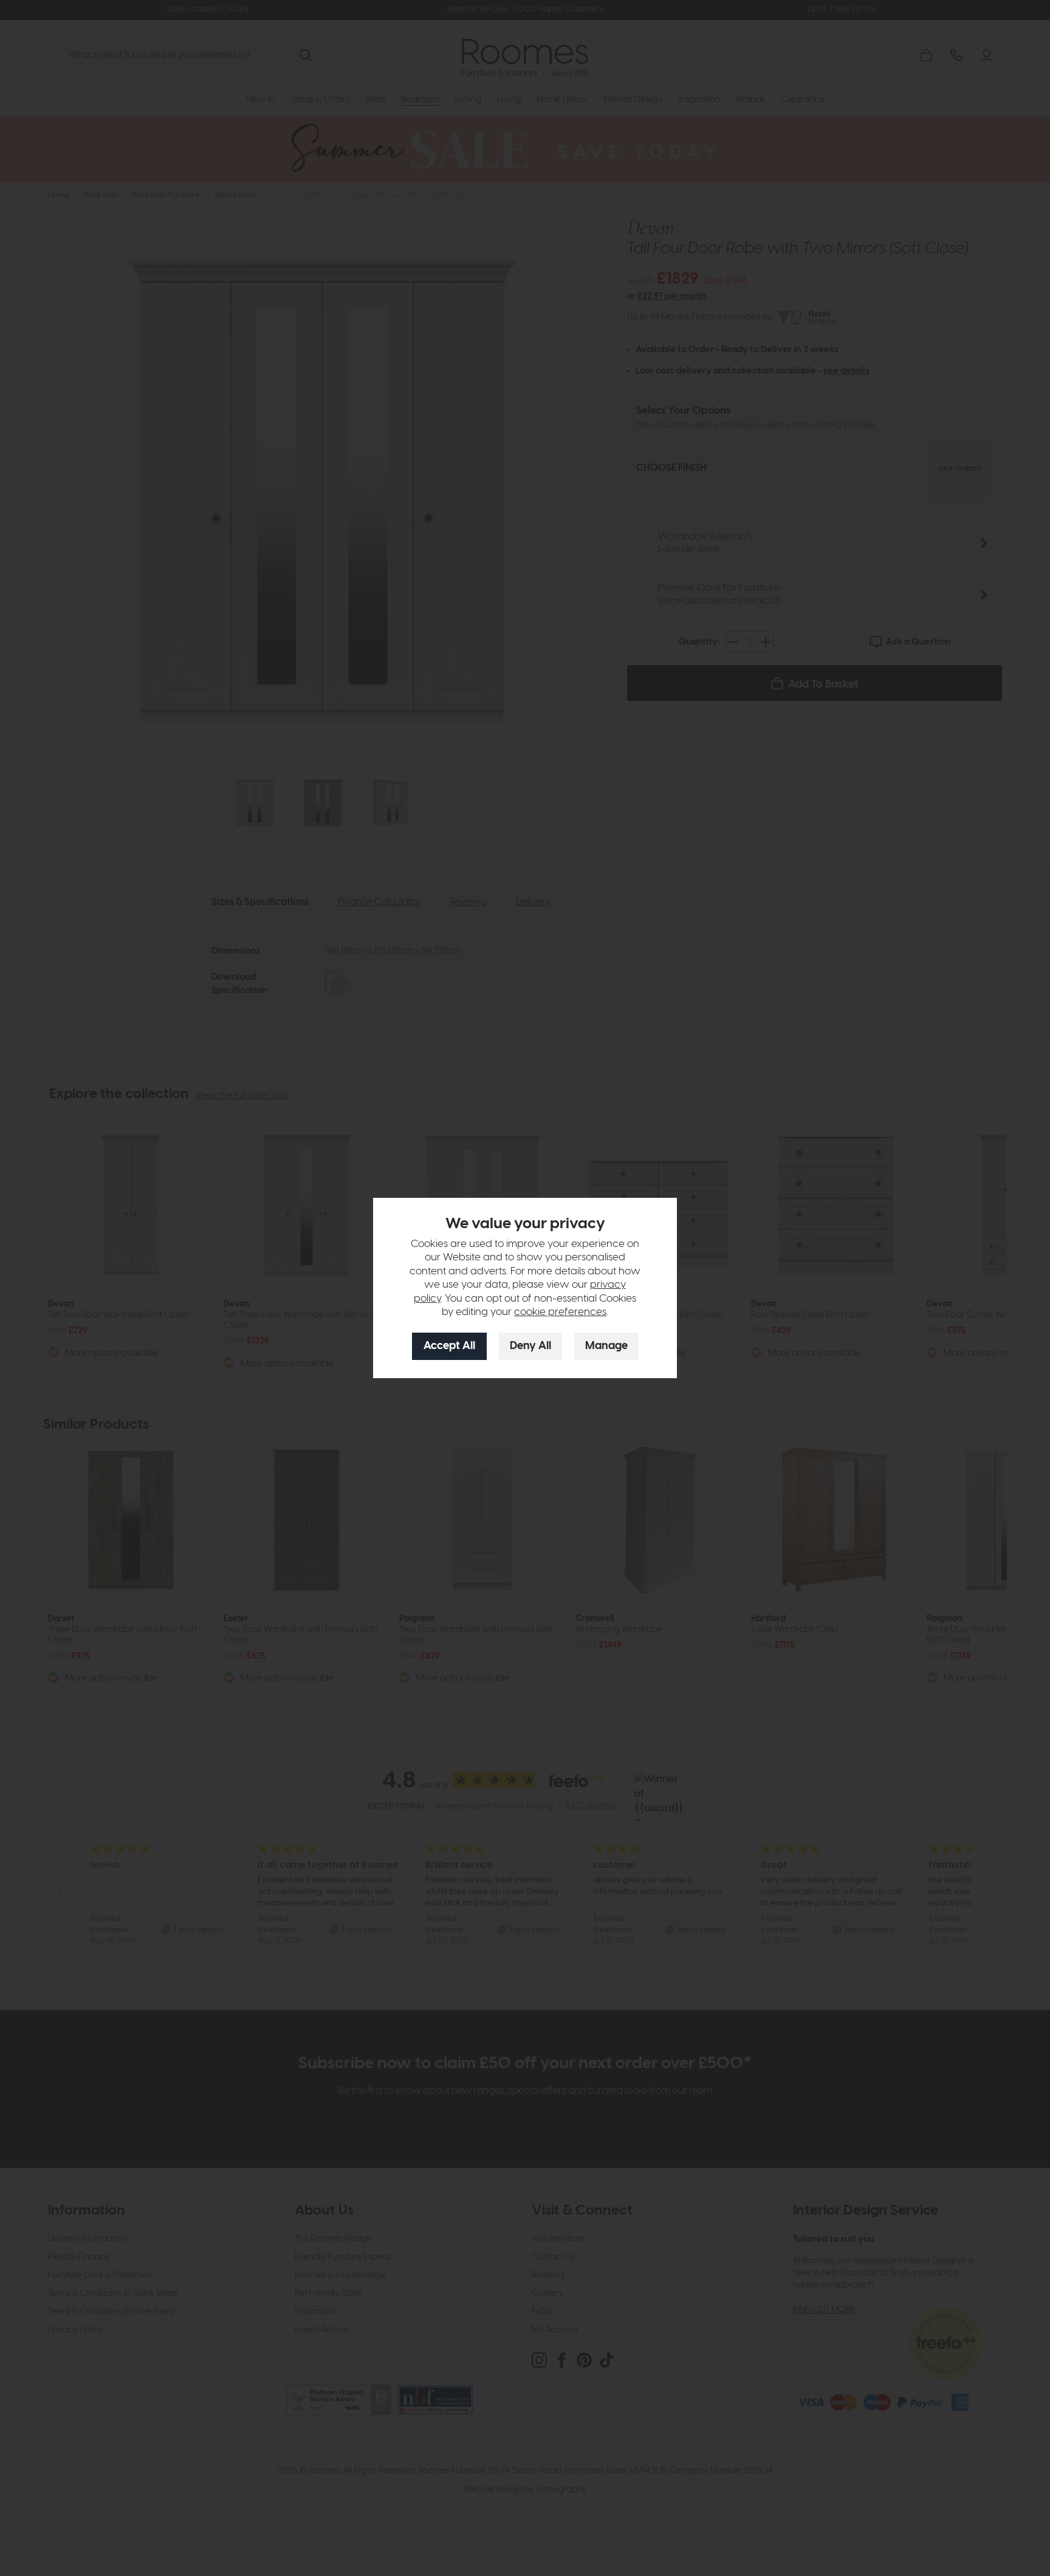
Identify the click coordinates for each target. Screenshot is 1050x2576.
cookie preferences (560, 1312)
